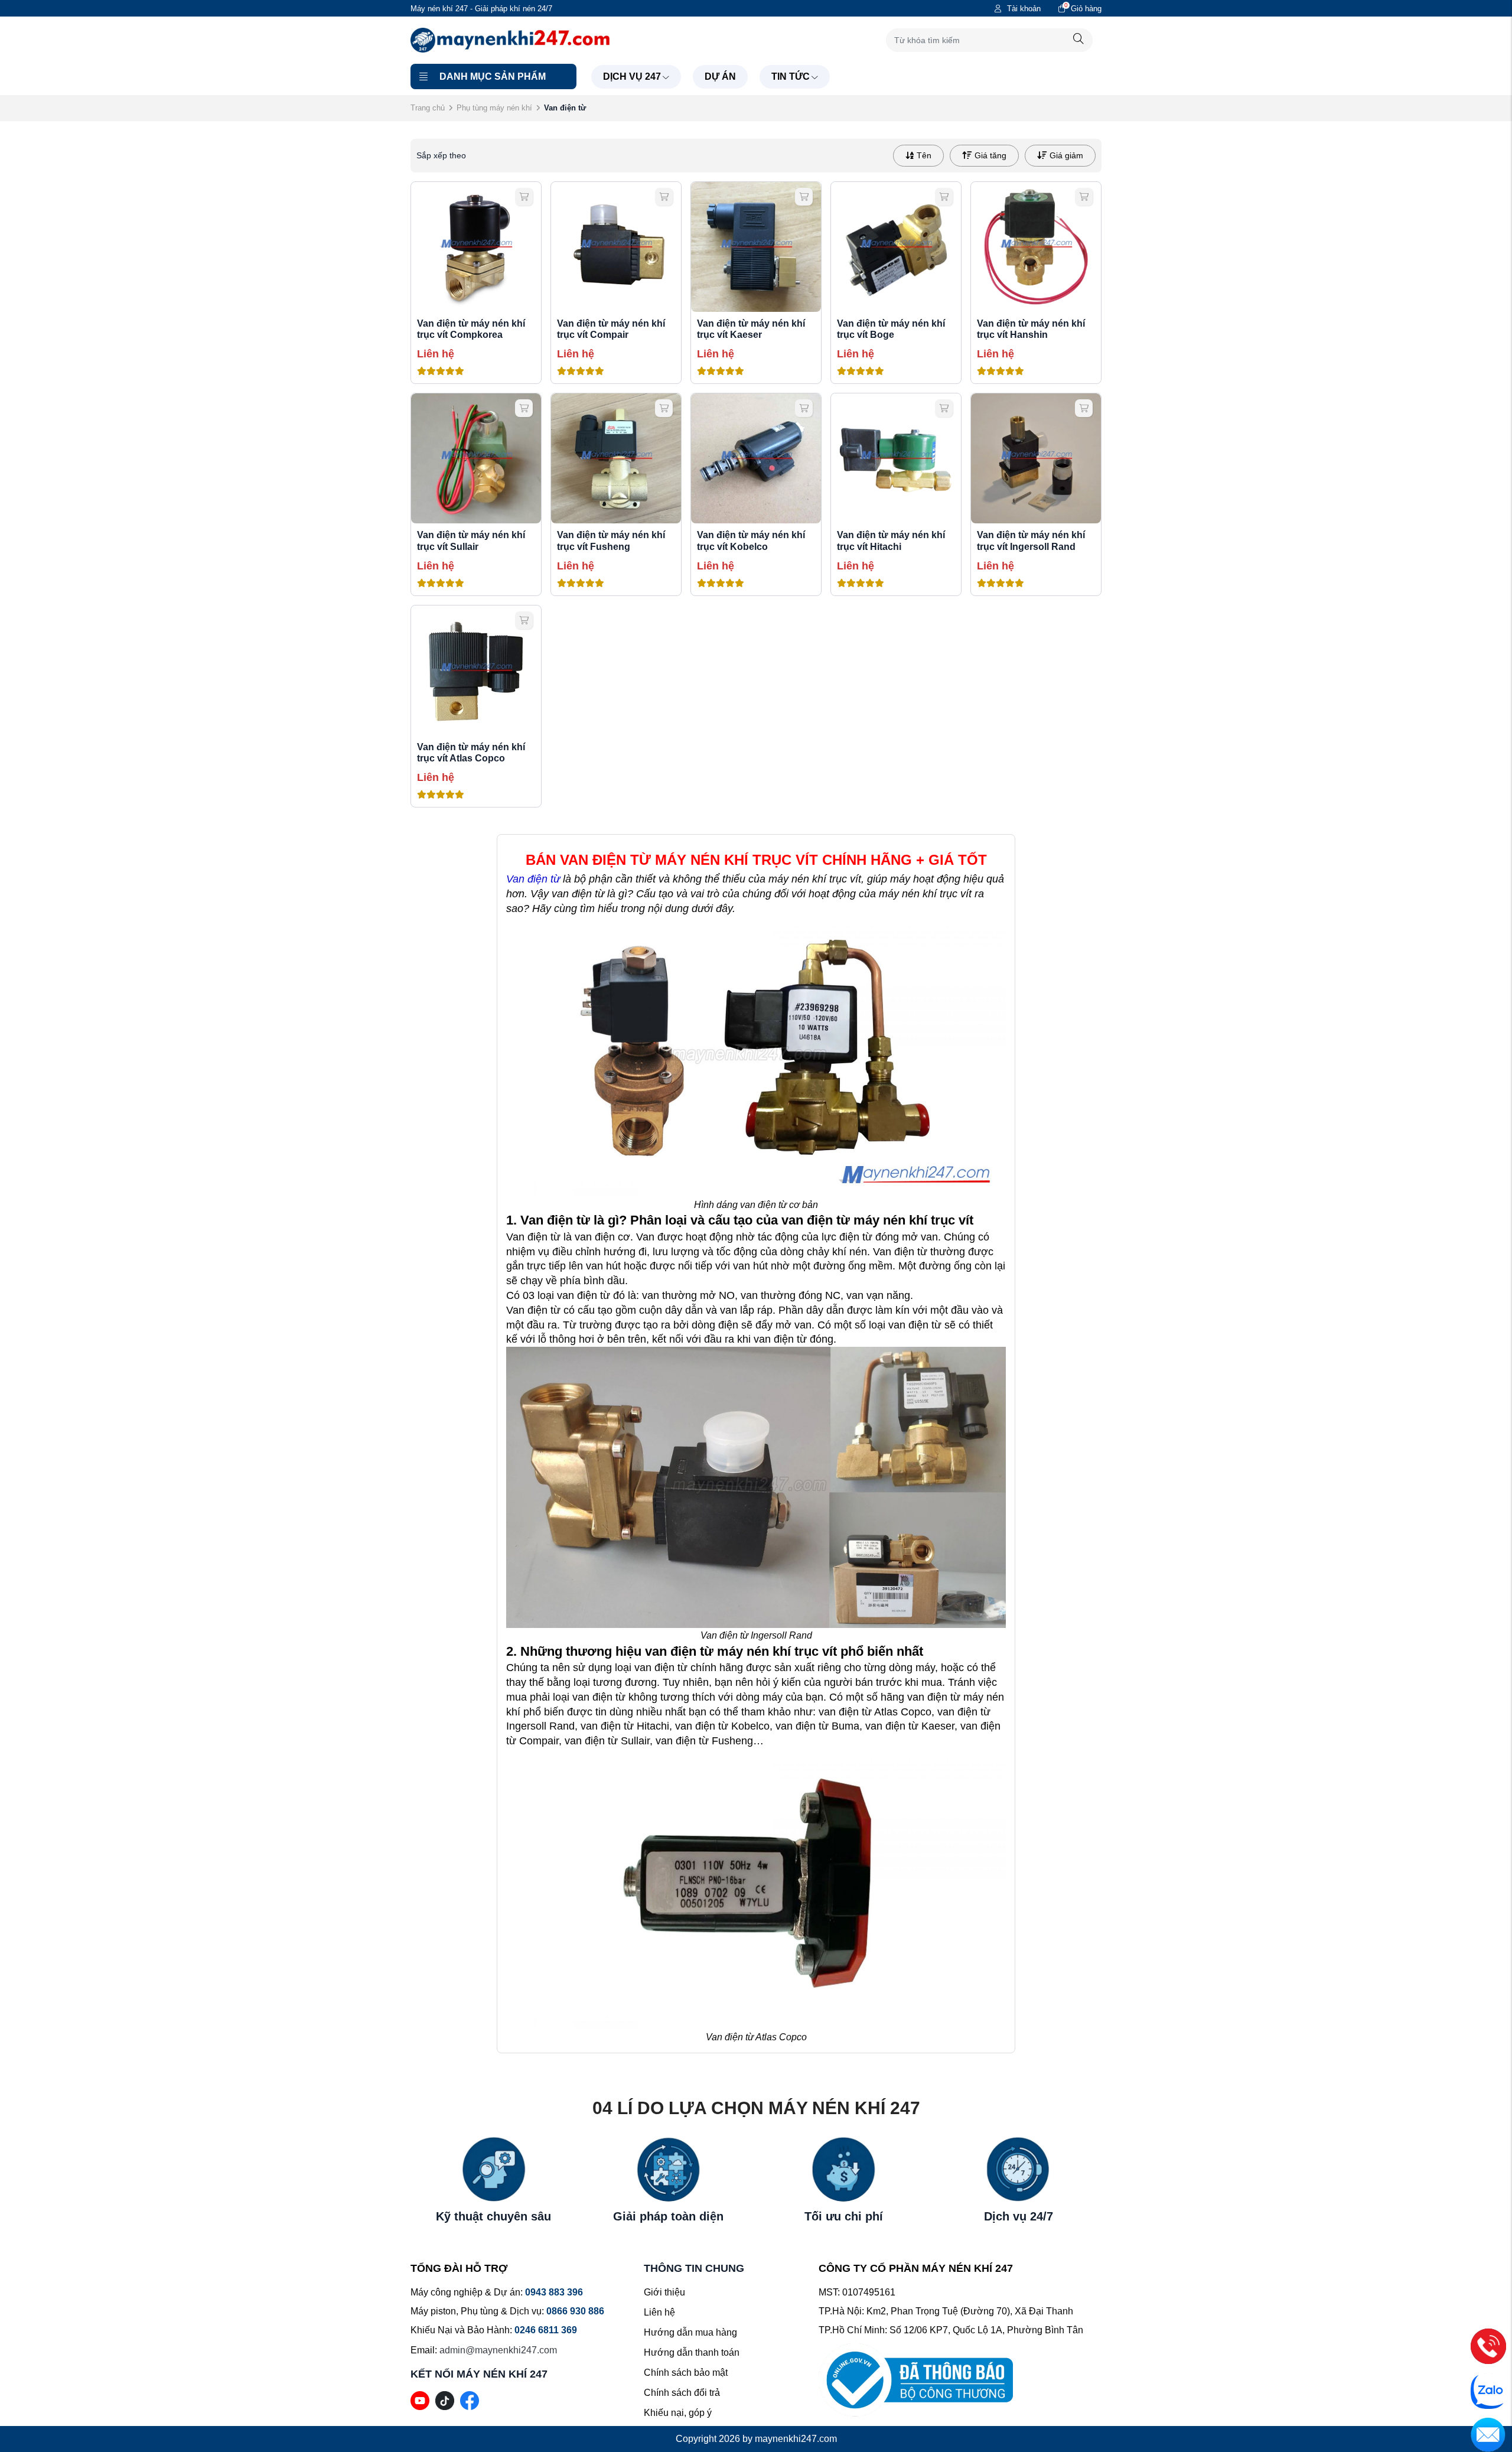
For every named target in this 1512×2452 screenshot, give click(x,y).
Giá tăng (990, 155)
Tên (924, 155)
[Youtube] (420, 2400)
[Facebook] (470, 2400)
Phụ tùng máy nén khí (494, 108)
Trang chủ (428, 108)
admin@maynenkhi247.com (498, 2350)
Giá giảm (1066, 155)
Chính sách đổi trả (682, 2393)
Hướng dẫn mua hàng (690, 2332)
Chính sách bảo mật (686, 2373)
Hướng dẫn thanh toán (692, 2352)
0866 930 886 (575, 2311)
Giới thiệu (664, 2292)
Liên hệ (659, 2312)
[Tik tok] (445, 2400)
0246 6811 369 (546, 2330)
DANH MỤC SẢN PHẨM (493, 76)
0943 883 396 (554, 2292)
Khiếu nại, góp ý (678, 2413)
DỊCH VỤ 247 (632, 76)
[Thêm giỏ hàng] (524, 197)
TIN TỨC (791, 76)
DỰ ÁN (720, 76)
